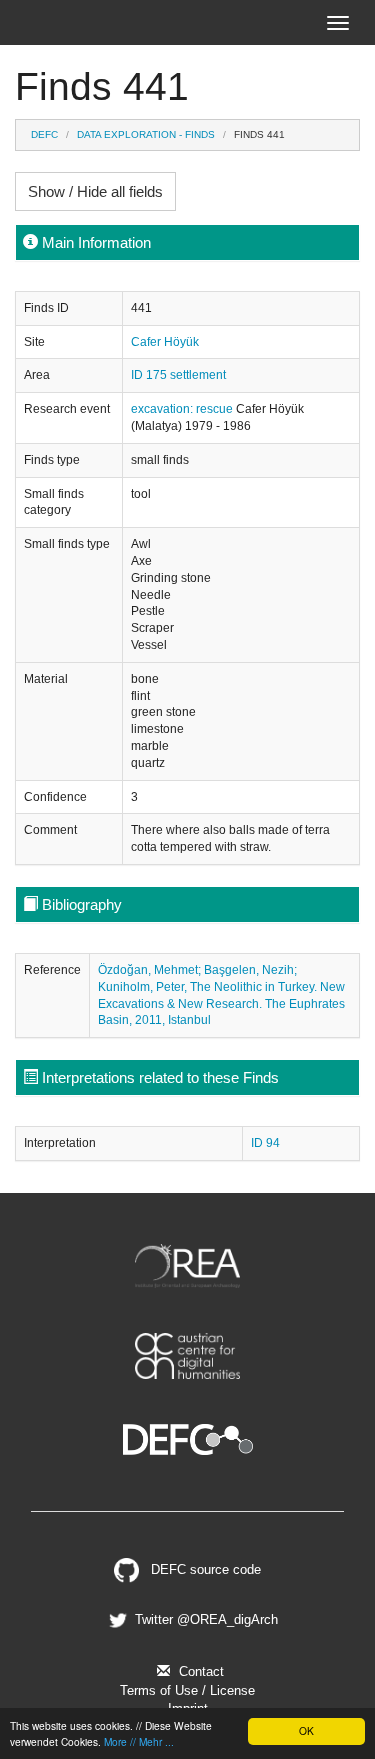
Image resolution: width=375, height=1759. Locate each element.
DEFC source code (204, 1569)
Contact (199, 1671)
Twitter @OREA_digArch (204, 1619)
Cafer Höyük (165, 342)
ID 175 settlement (178, 375)
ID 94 (265, 1143)
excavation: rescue (183, 409)
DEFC (44, 134)
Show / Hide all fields (95, 191)
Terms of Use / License (187, 1690)
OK (306, 1730)
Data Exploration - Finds (146, 134)
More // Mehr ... (139, 1741)
